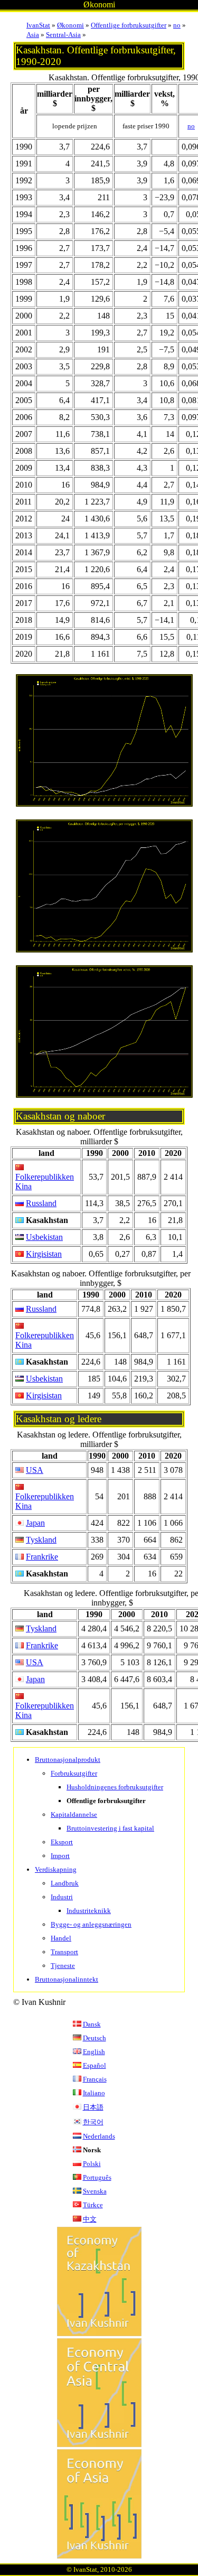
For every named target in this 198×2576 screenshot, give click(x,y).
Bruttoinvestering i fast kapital (110, 1828)
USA (35, 1470)
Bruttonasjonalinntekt (67, 1979)
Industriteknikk (89, 1911)
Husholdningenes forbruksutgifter (115, 1787)
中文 (90, 2219)
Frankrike (42, 1557)
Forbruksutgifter (74, 1773)
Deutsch (95, 2038)
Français (95, 2079)
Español (95, 2065)
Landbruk (65, 1883)
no (177, 25)
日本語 (93, 2107)
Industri (62, 1897)
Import (60, 1856)
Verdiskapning (56, 1869)
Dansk (92, 2024)
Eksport (62, 1842)
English (94, 2052)
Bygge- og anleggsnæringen (91, 1924)
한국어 (93, 2122)
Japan (35, 1523)
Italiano (94, 2093)
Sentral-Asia (63, 35)
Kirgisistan (44, 1254)
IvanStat (38, 25)
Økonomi (70, 25)
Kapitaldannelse (74, 1814)
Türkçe (93, 2205)
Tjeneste (63, 1966)
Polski (92, 2164)
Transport (64, 1952)
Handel (61, 1938)
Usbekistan (44, 1237)
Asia (33, 35)
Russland (41, 1203)
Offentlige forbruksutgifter (129, 25)
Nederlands (99, 2136)
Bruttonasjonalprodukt (68, 1760)
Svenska (95, 2191)
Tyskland (41, 1540)
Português (97, 2177)
